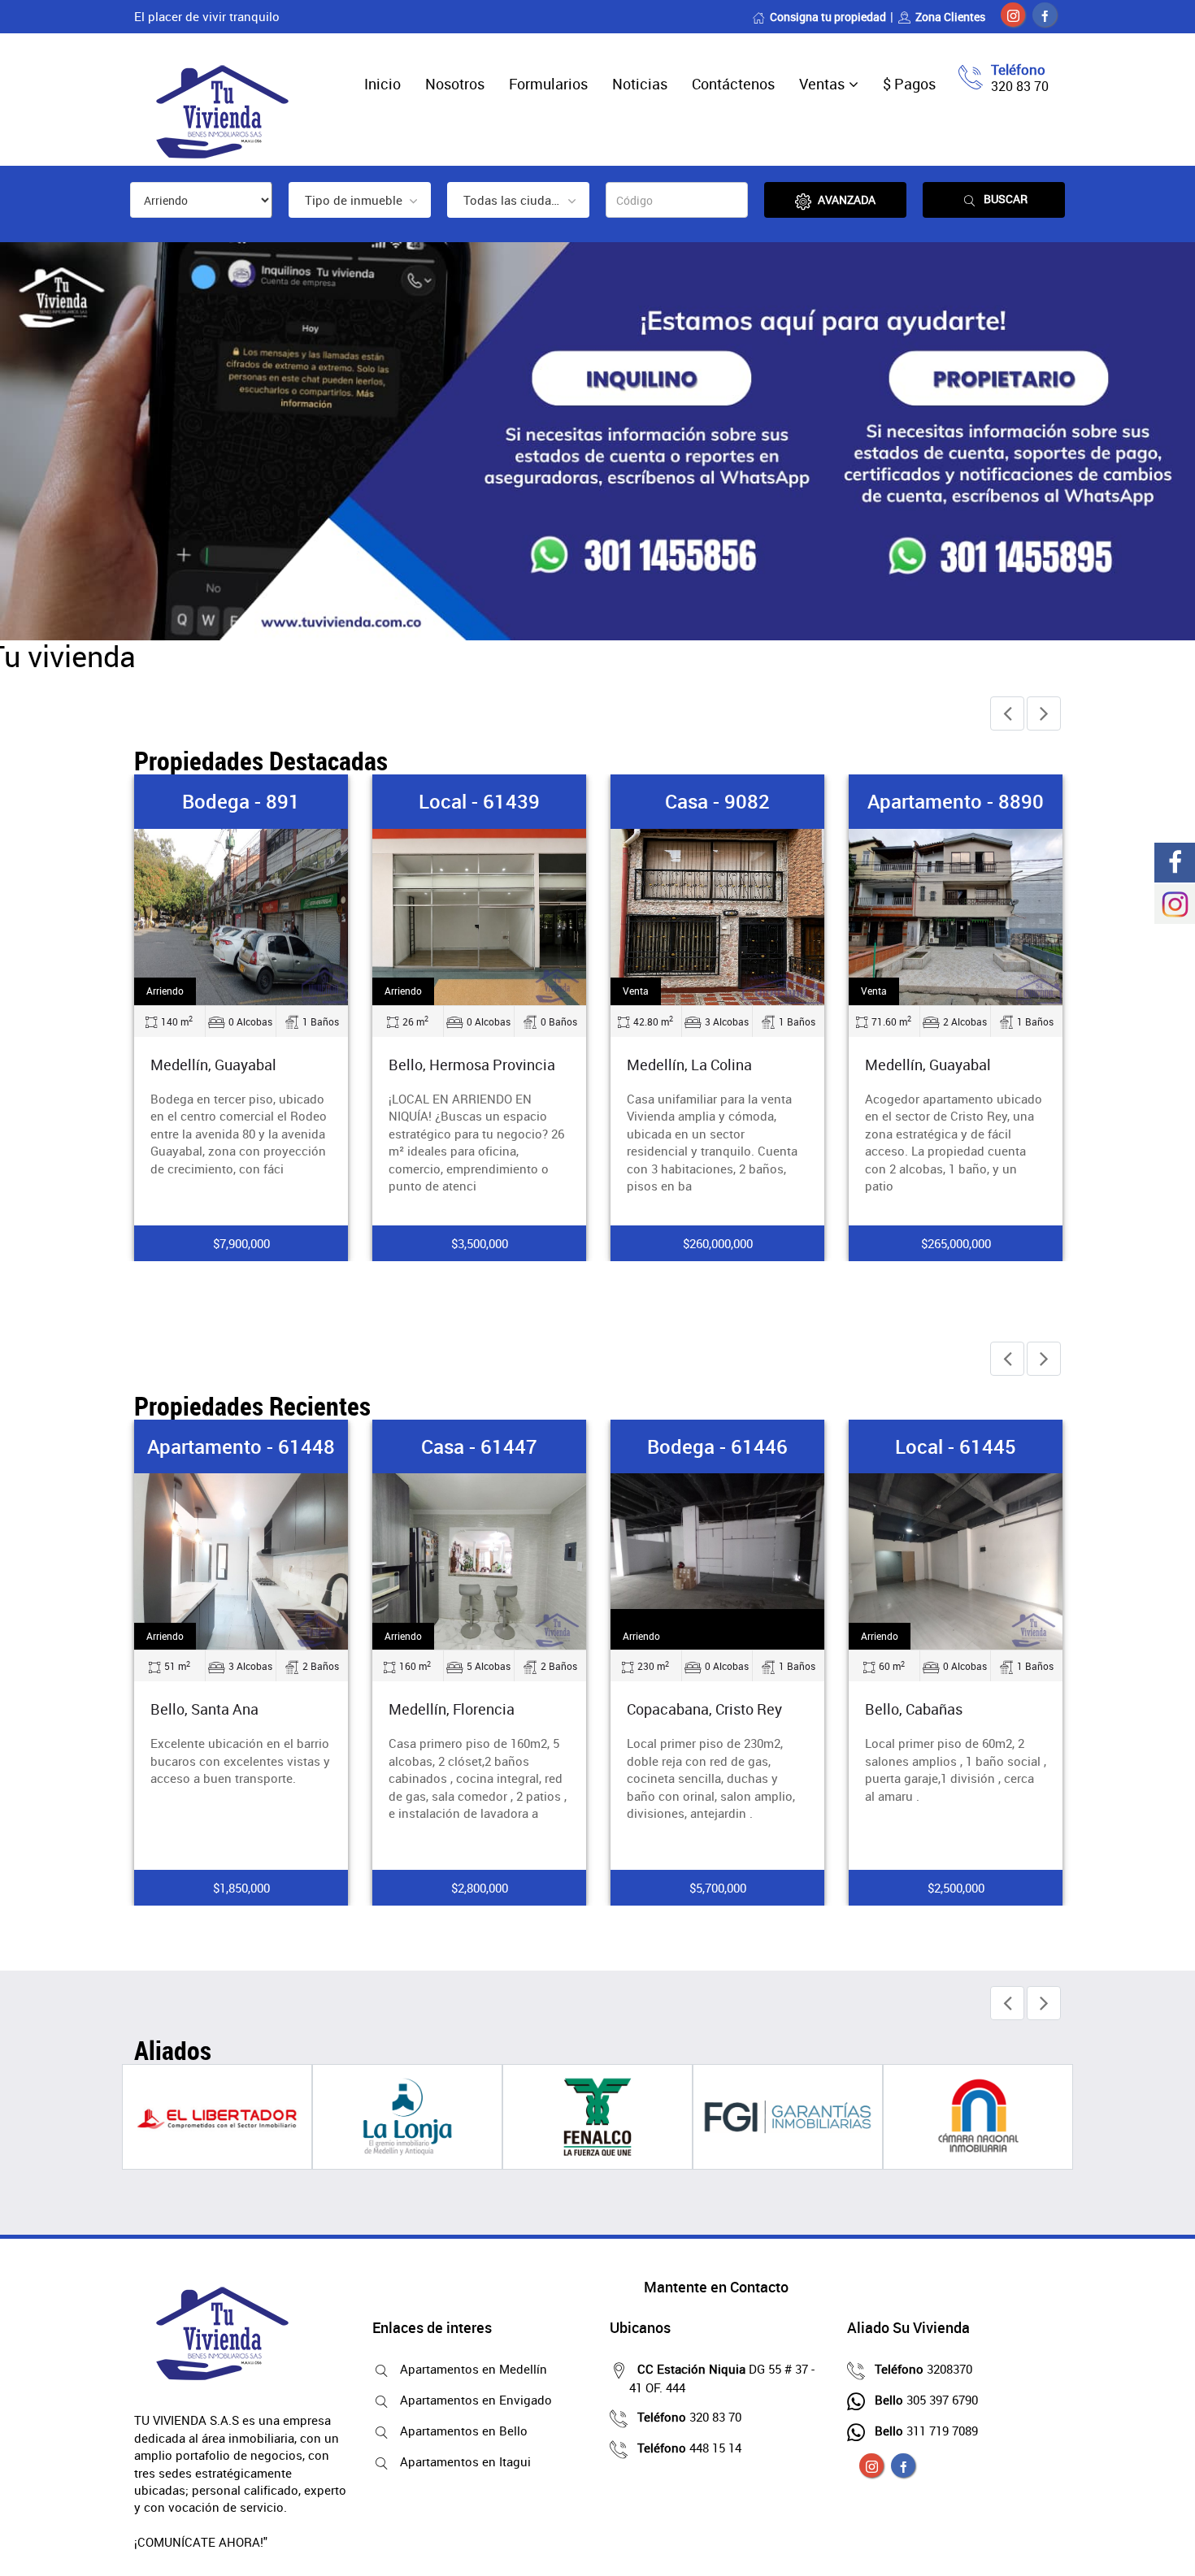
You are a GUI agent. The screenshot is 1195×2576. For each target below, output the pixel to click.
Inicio (382, 84)
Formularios (548, 84)
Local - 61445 (956, 1446)
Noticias (640, 84)
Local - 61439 (479, 801)
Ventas (822, 84)
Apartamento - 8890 (956, 801)
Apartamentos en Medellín (474, 2369)
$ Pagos (909, 84)
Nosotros (455, 84)
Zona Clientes (950, 17)
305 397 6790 (926, 2400)
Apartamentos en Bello (464, 2431)
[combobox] (360, 200)
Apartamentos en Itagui (465, 2461)
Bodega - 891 (241, 801)
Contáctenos (733, 84)
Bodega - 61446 (717, 1446)
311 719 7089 (926, 2431)
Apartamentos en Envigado (476, 2400)
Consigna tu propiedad (828, 17)
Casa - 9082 (717, 801)
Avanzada (847, 199)
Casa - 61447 (479, 1446)
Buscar (1006, 199)
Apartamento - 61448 (241, 1446)
